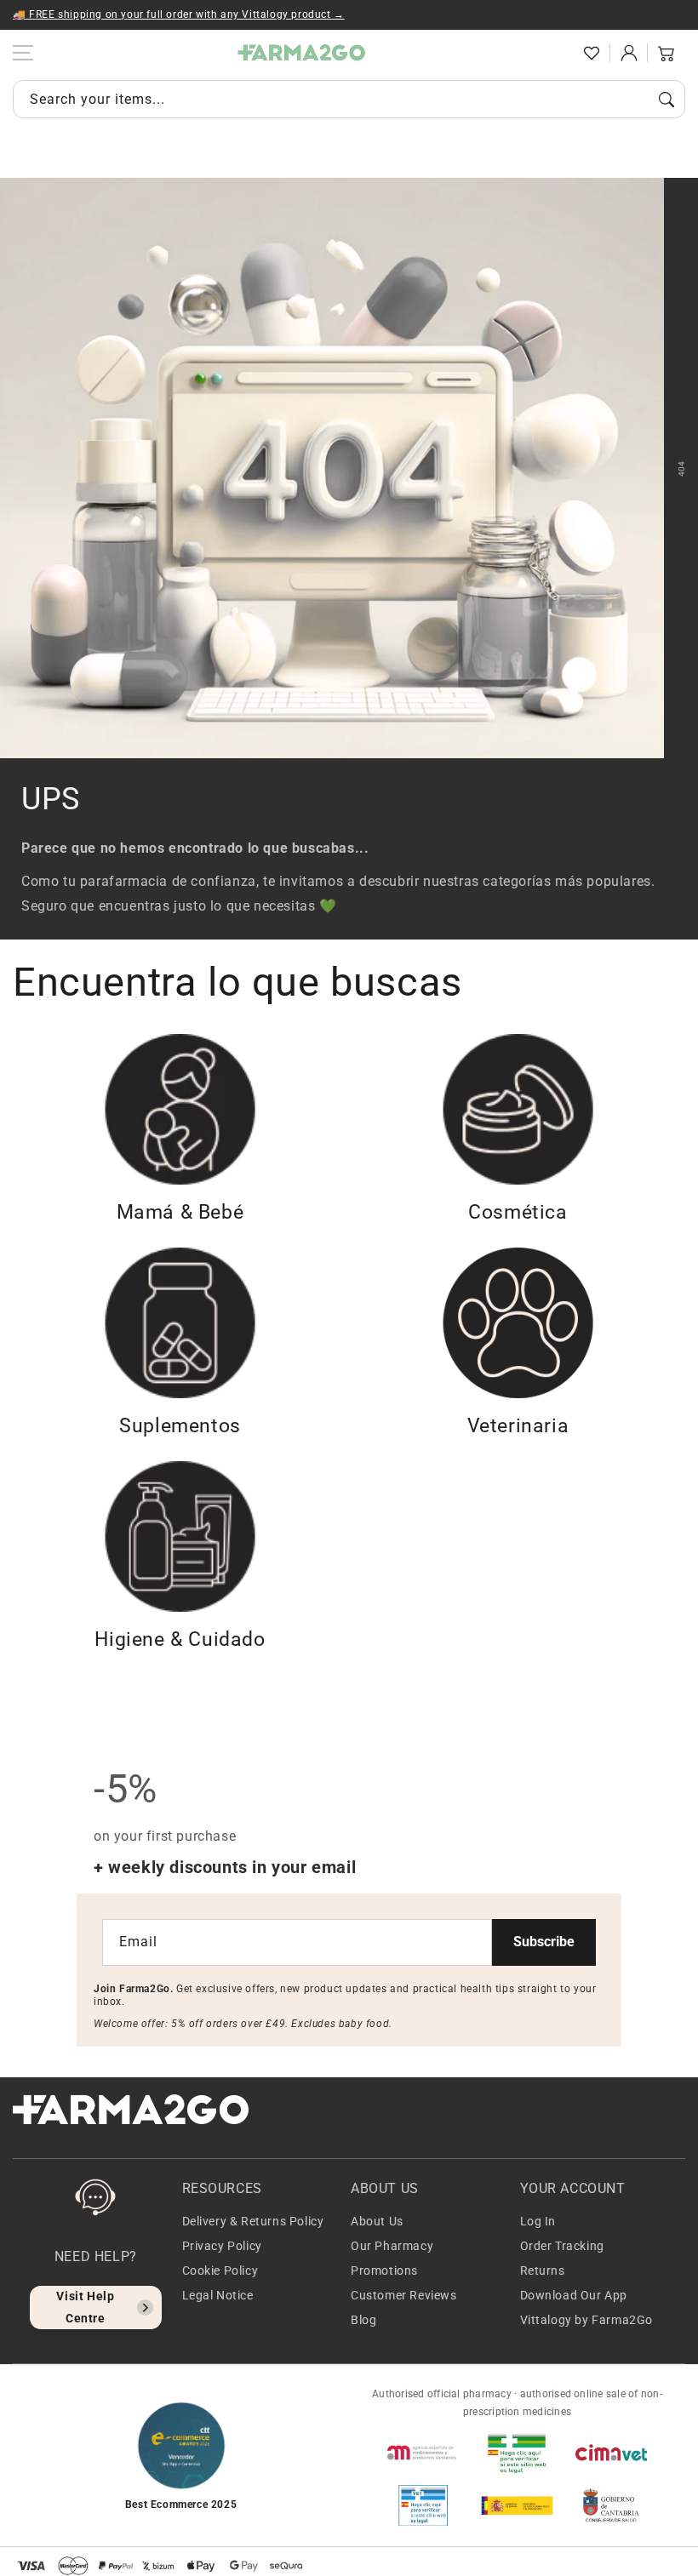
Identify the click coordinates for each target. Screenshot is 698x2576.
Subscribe (544, 1942)
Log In (538, 2221)
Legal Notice (218, 2295)
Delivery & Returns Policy (253, 2221)
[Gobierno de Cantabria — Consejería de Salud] (611, 2505)
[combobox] (349, 99)
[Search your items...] (667, 100)
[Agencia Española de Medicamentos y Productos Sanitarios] (423, 2453)
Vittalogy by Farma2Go (587, 2320)
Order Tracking (562, 2246)
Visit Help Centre (85, 2307)
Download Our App (574, 2295)
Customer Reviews (404, 2295)
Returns (543, 2270)
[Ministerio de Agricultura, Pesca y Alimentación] (517, 2505)
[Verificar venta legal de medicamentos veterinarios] (423, 2505)
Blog (363, 2320)
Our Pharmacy (392, 2246)
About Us (377, 2221)
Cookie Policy (220, 2270)
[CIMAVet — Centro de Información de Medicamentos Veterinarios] (611, 2453)
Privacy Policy (222, 2246)
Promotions (384, 2270)
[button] (554, 53)
